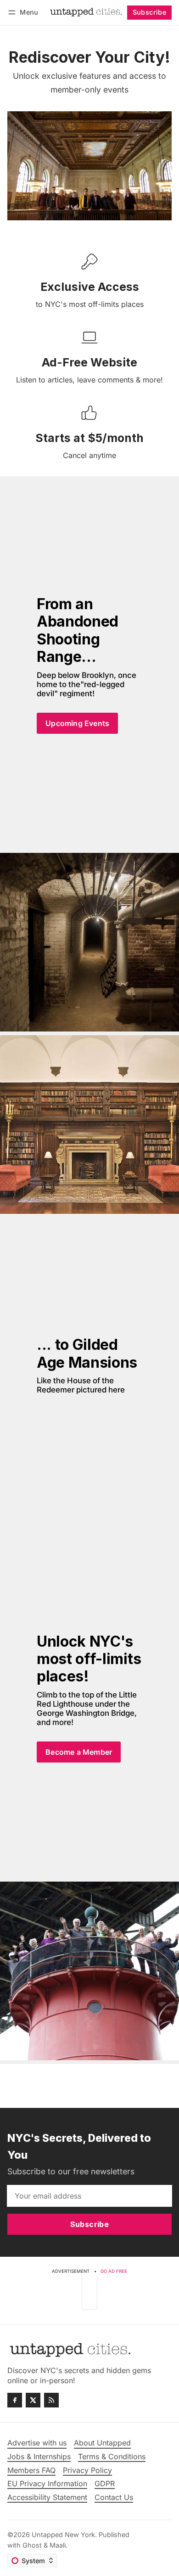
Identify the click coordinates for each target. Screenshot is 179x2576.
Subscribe (150, 12)
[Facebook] (15, 2400)
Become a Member (79, 1752)
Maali (58, 2545)
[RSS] (51, 2400)
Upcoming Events (77, 723)
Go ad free (114, 2271)
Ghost (32, 2545)
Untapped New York (63, 2535)
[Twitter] (33, 2400)
